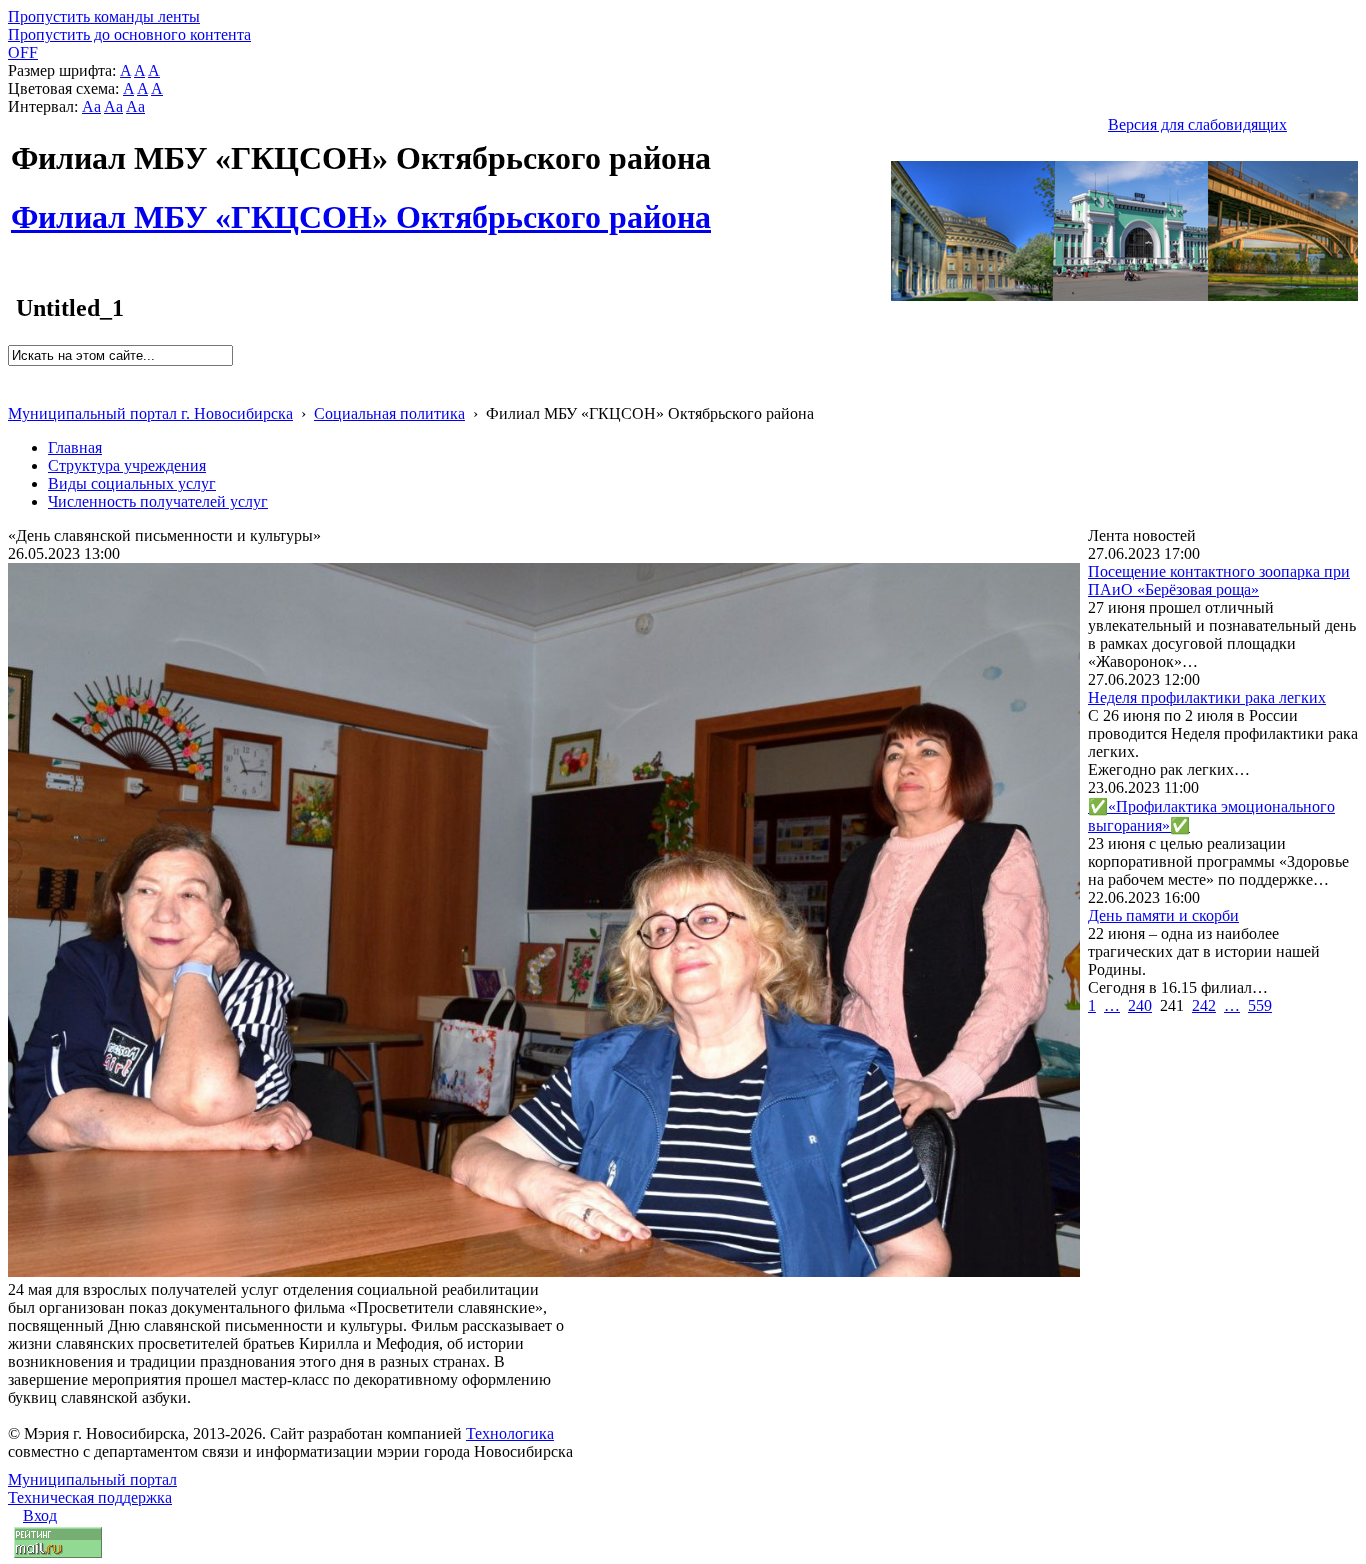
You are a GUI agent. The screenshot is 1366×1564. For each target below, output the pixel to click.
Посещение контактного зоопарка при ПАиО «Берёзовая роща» (1219, 580)
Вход (40, 1515)
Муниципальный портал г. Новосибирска (150, 413)
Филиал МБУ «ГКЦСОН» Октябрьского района (361, 206)
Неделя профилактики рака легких (1207, 697)
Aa (91, 106)
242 (1204, 1005)
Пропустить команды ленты (104, 16)
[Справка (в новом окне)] (16, 392)
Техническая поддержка (90, 1497)
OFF (23, 52)
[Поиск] (14, 374)
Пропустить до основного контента (129, 34)
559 (1260, 1005)
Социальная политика (389, 413)
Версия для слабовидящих (1197, 124)
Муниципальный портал (92, 1479)
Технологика (510, 1433)
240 (1140, 1005)
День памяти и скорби (1163, 915)
